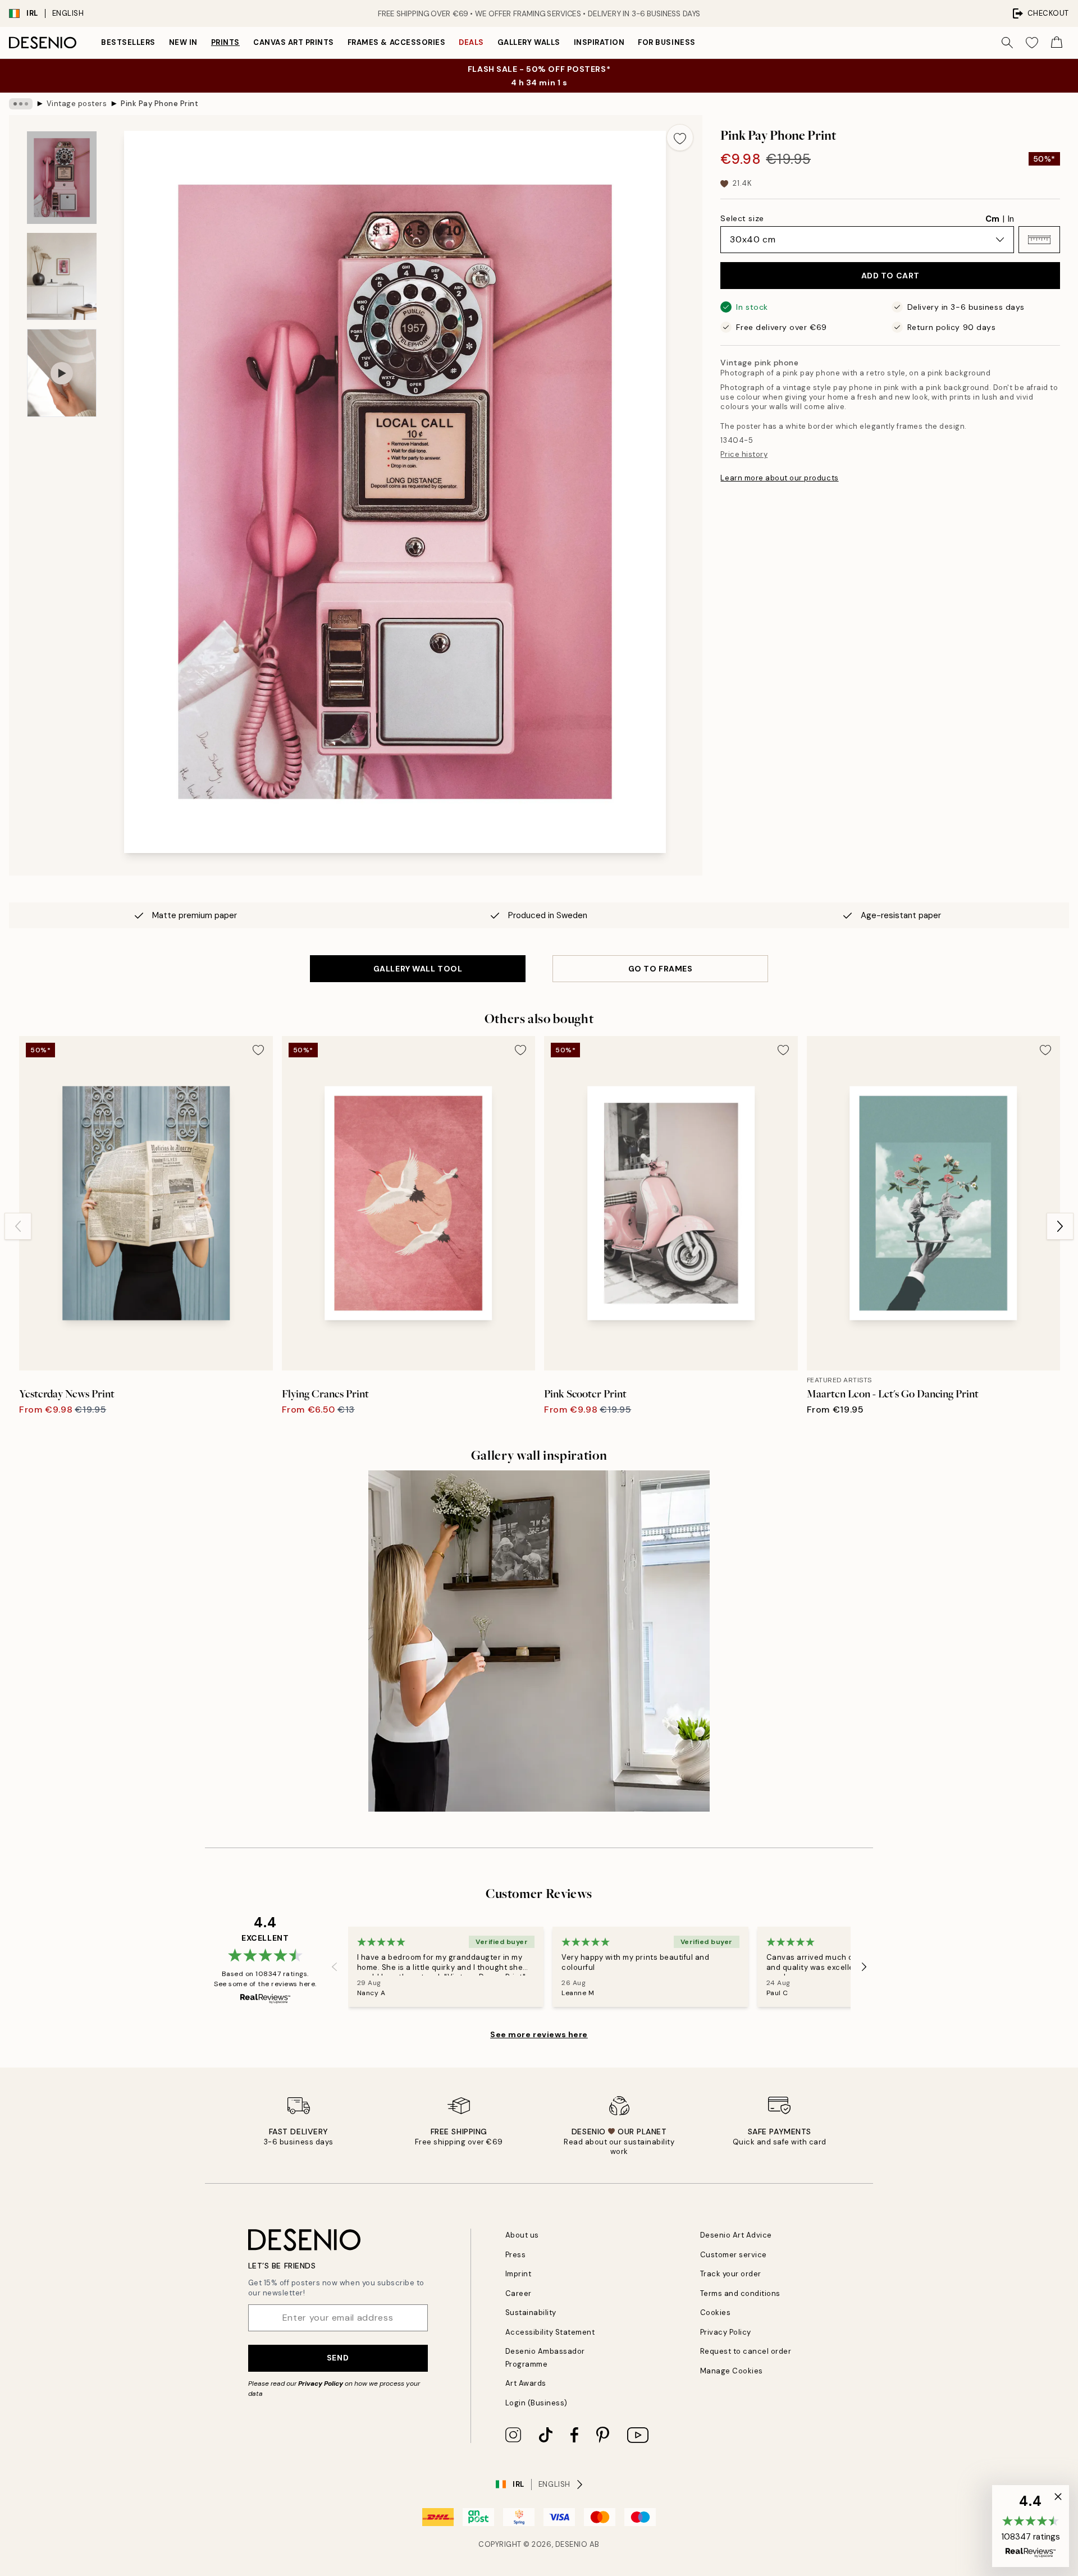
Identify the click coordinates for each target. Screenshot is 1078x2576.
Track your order (731, 2274)
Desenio (572, 2544)
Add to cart (890, 276)
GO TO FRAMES (661, 969)
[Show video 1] (62, 373)
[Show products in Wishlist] (1032, 43)
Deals (471, 42)
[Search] (1007, 43)
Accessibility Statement (550, 2332)
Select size (742, 218)
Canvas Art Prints (294, 42)
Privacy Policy (321, 2384)
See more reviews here (539, 2034)
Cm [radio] (992, 219)
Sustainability (531, 2313)
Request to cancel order (746, 2351)
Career (519, 2293)
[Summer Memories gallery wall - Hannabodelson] (539, 1641)
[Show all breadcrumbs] (21, 104)
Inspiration (599, 42)
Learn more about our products (779, 478)
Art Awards (526, 2383)
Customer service (734, 2255)
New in (183, 42)
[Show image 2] (62, 276)
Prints (225, 42)
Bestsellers (128, 42)
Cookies (716, 2313)
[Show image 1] (62, 178)
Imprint (519, 2274)
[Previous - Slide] (18, 1226)
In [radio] (1011, 219)
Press (516, 2255)
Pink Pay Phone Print (159, 104)
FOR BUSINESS (666, 42)
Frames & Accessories (396, 42)
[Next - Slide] (1060, 1226)
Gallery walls (529, 42)
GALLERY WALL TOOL (418, 969)
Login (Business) (536, 2403)
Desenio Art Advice (736, 2235)
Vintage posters (77, 104)
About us (522, 2235)
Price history (744, 454)
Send (338, 2358)
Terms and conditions (740, 2293)
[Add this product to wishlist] (680, 137)
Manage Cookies (732, 2371)
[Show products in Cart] (1057, 43)
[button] (1039, 240)
